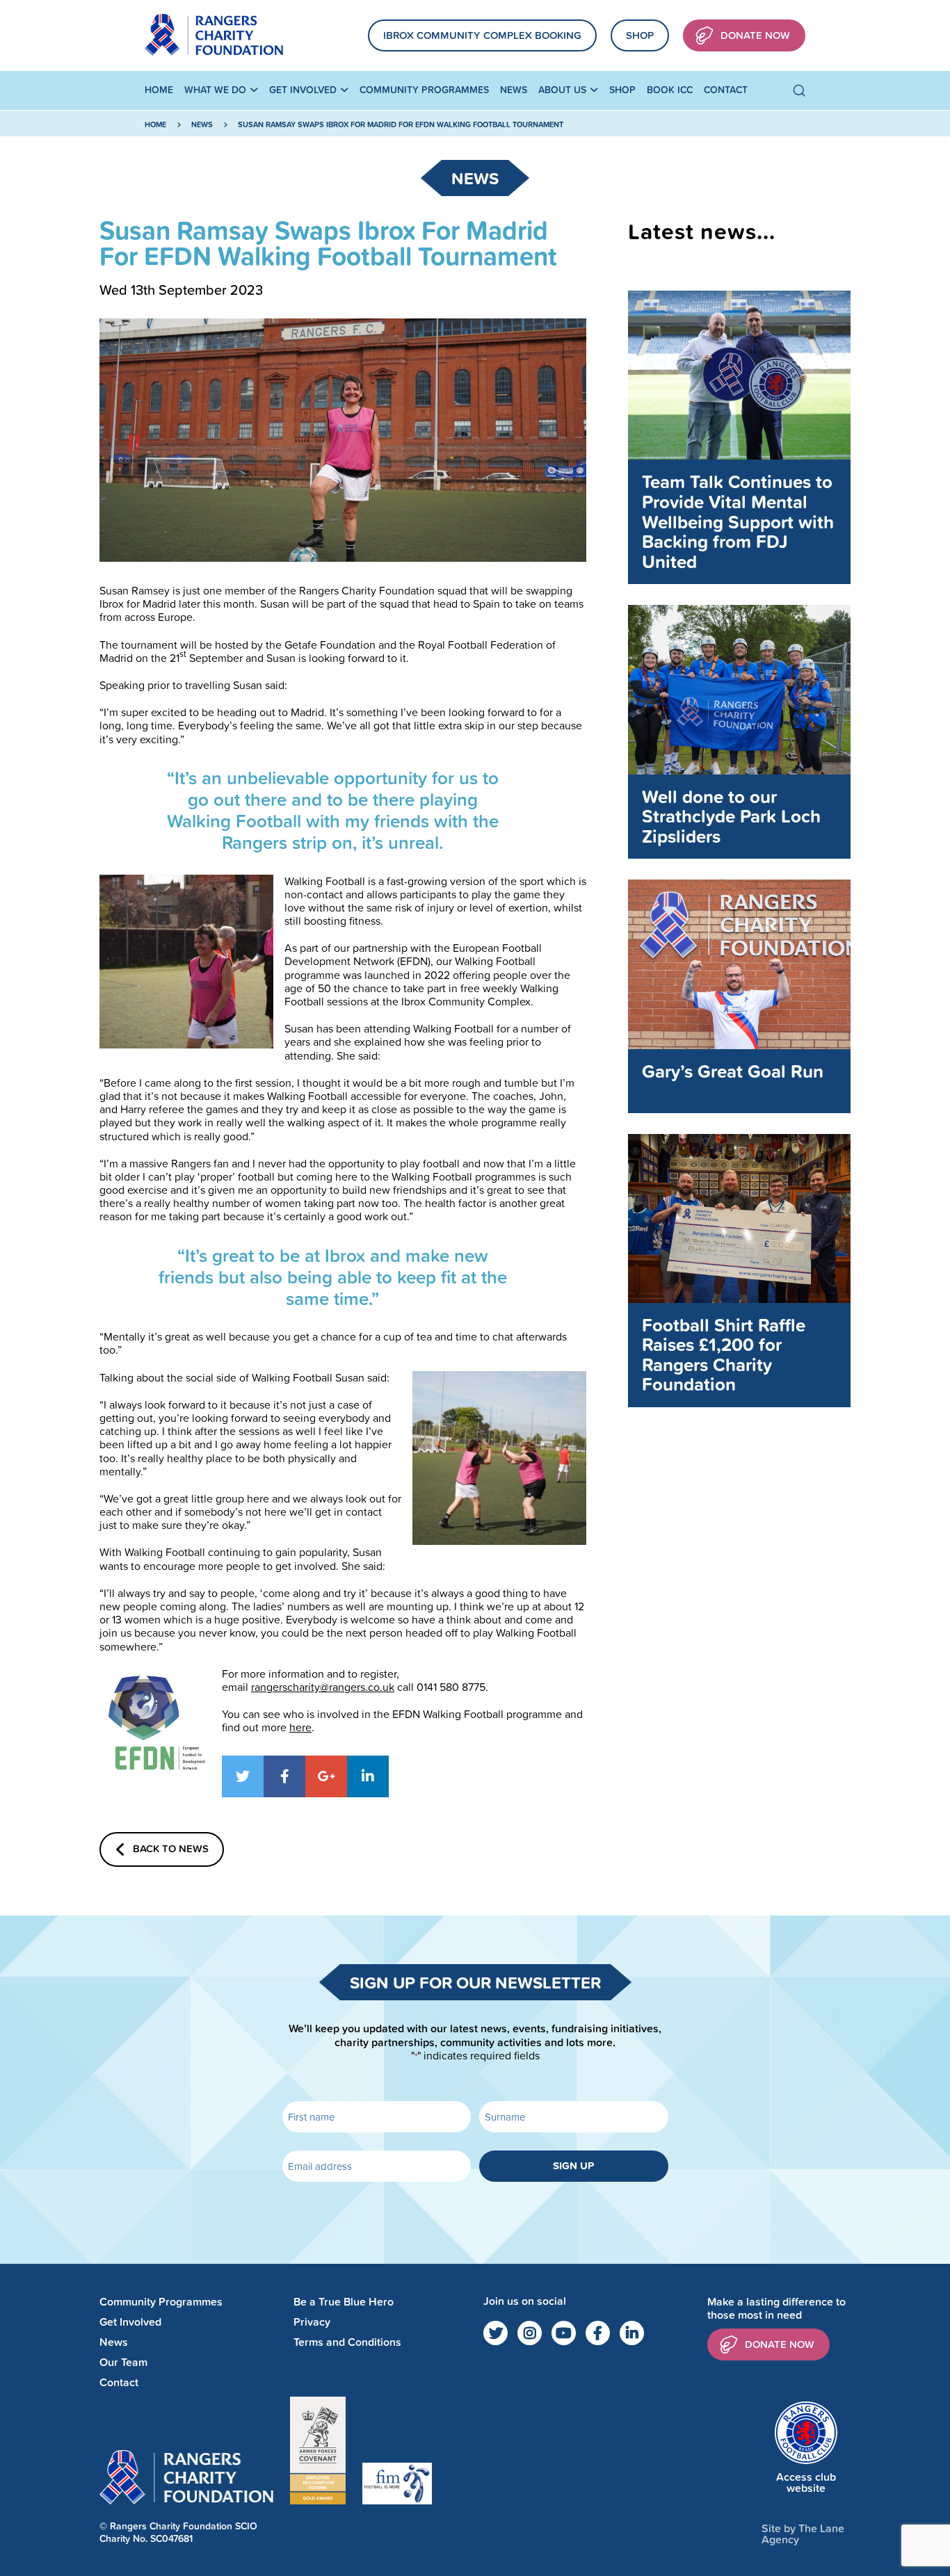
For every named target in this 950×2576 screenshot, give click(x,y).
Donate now (780, 2344)
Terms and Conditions (347, 2342)
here (300, 1727)
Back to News (171, 1848)
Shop (640, 35)
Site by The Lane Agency (803, 2534)
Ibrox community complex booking (482, 35)
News (514, 90)
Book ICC (670, 90)
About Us (562, 90)
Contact (726, 90)
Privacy (312, 2322)
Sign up (573, 2165)
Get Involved (303, 90)
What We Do (215, 90)
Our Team (123, 2362)
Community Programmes (424, 90)
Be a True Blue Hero (344, 2302)
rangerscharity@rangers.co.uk (323, 1687)
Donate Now (755, 35)
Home (159, 90)
